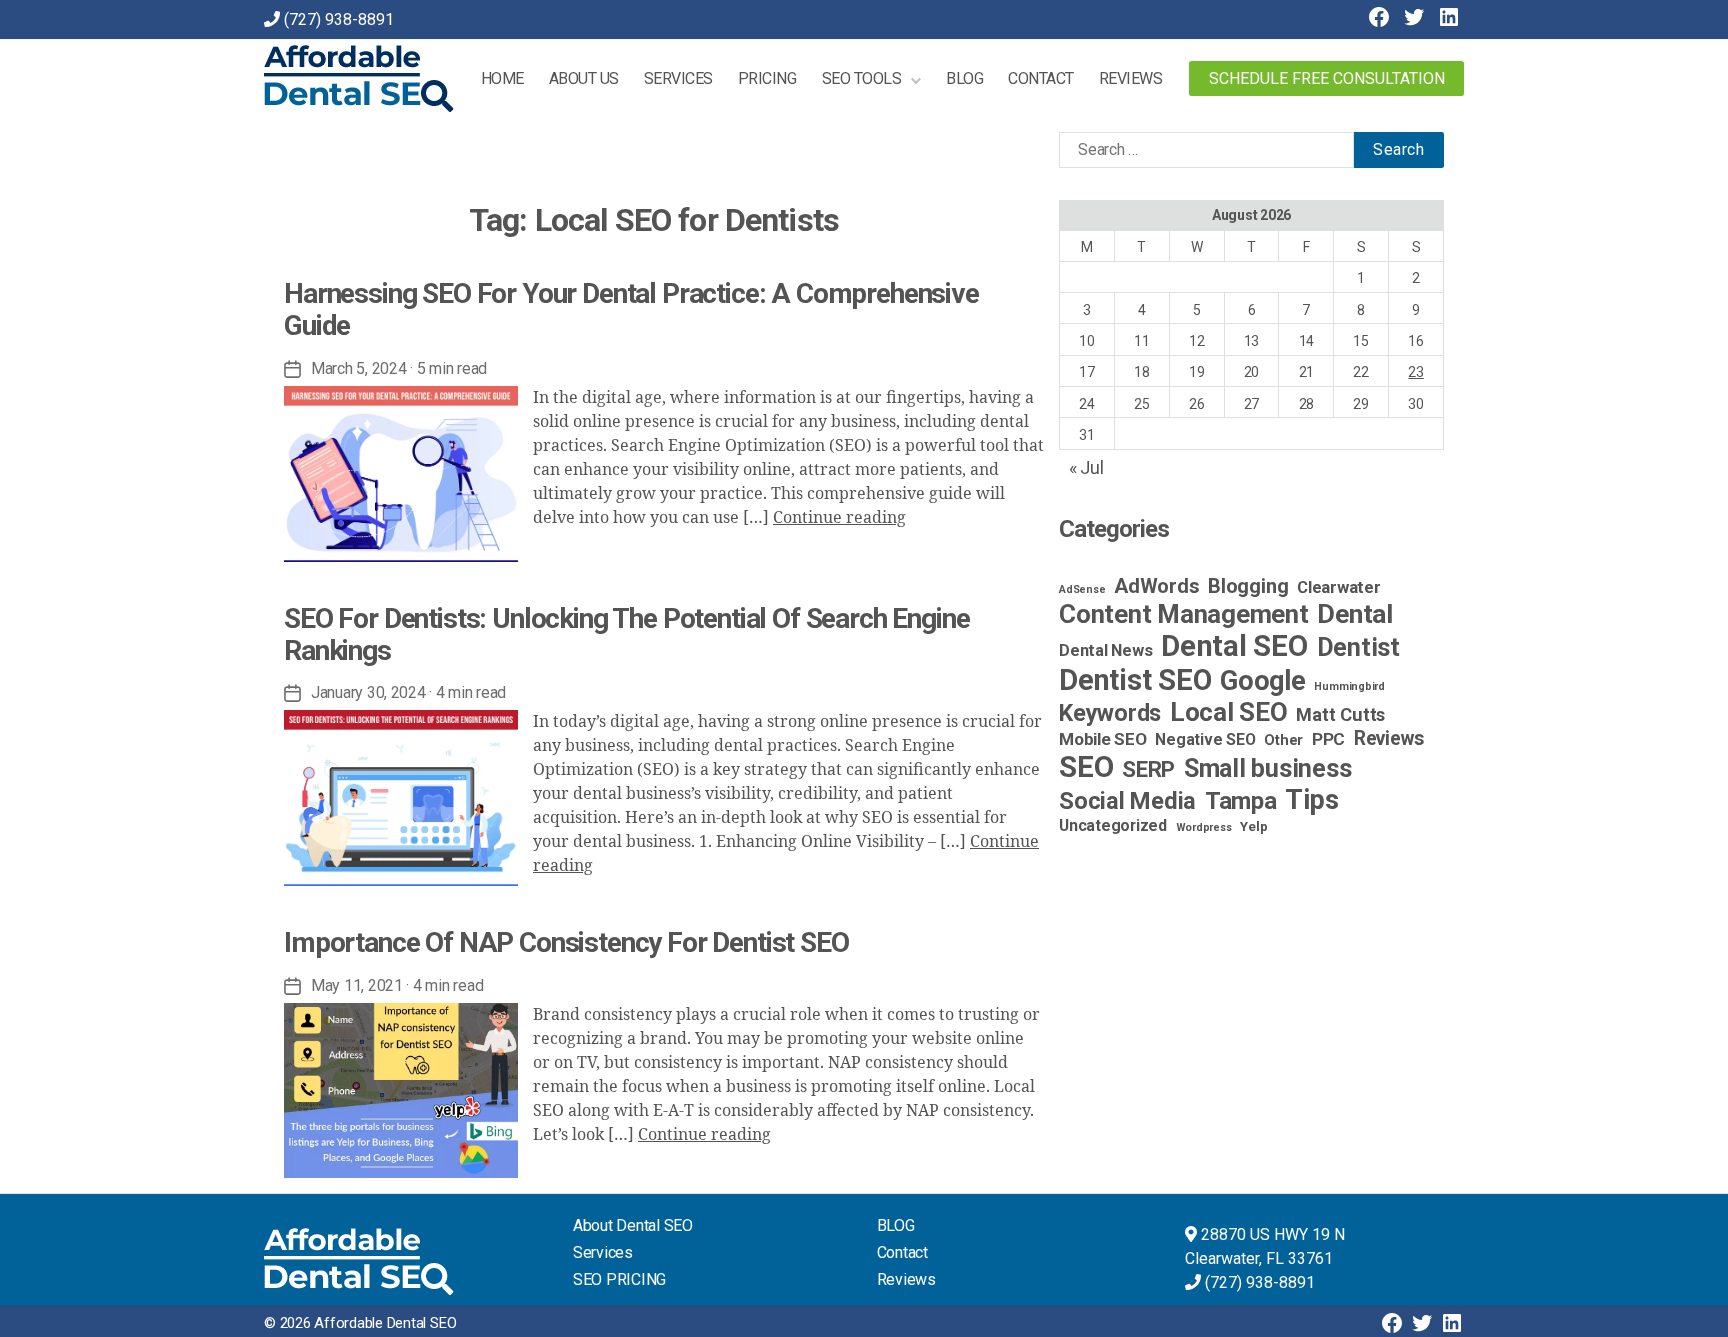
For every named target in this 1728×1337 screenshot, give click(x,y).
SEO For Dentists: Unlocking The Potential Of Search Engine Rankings (627, 634)
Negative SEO (1205, 739)
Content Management (1184, 614)
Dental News (1105, 650)
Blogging (1248, 586)
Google (1263, 681)
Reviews (1131, 78)
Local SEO (1229, 712)
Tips (1311, 800)
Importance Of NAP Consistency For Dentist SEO (566, 942)
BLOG (896, 1225)
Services (678, 78)
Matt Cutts (1340, 714)
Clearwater (1339, 587)
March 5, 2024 (359, 368)
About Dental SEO (633, 1225)
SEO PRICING (619, 1279)
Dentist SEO (1135, 680)
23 (1416, 372)
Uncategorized (1113, 825)
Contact (1041, 78)
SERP (1148, 769)
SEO (1086, 767)
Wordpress (1204, 827)
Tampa (1241, 801)
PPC (1328, 739)
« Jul (1086, 467)
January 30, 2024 (368, 692)
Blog (964, 78)
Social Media (1127, 801)
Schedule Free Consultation (1327, 78)
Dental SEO (1234, 646)
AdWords (1156, 586)
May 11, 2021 (357, 985)
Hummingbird (1349, 686)
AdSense (1082, 589)
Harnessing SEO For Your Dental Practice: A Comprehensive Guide (631, 309)
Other (1283, 740)
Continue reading (839, 518)
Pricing (767, 78)
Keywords (1110, 713)
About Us (584, 78)
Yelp (1253, 826)
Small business (1268, 768)
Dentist (1358, 647)
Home (502, 78)
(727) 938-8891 (339, 19)
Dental (1355, 613)
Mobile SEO (1103, 739)
